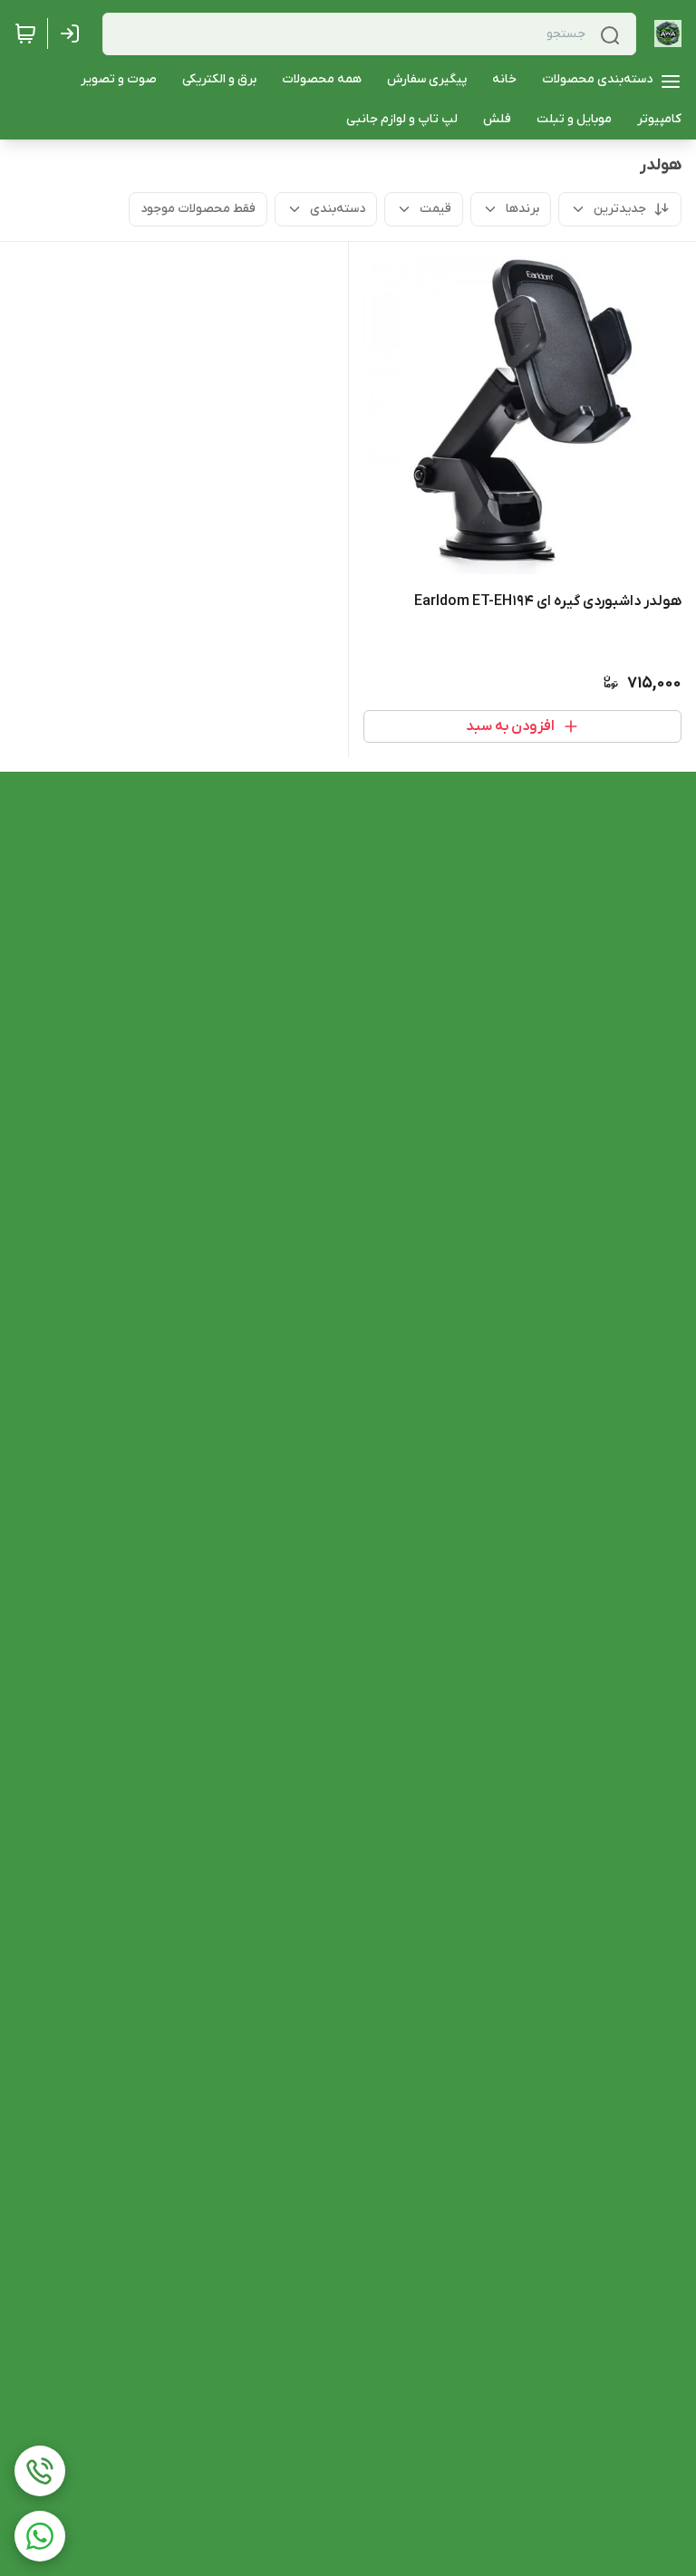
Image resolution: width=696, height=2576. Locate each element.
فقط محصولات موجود (198, 209)
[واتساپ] (40, 2536)
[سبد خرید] (25, 34)
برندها (522, 209)
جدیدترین (620, 209)
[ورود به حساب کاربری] (73, 34)
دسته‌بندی (338, 209)
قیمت (435, 209)
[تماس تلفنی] (40, 2471)
